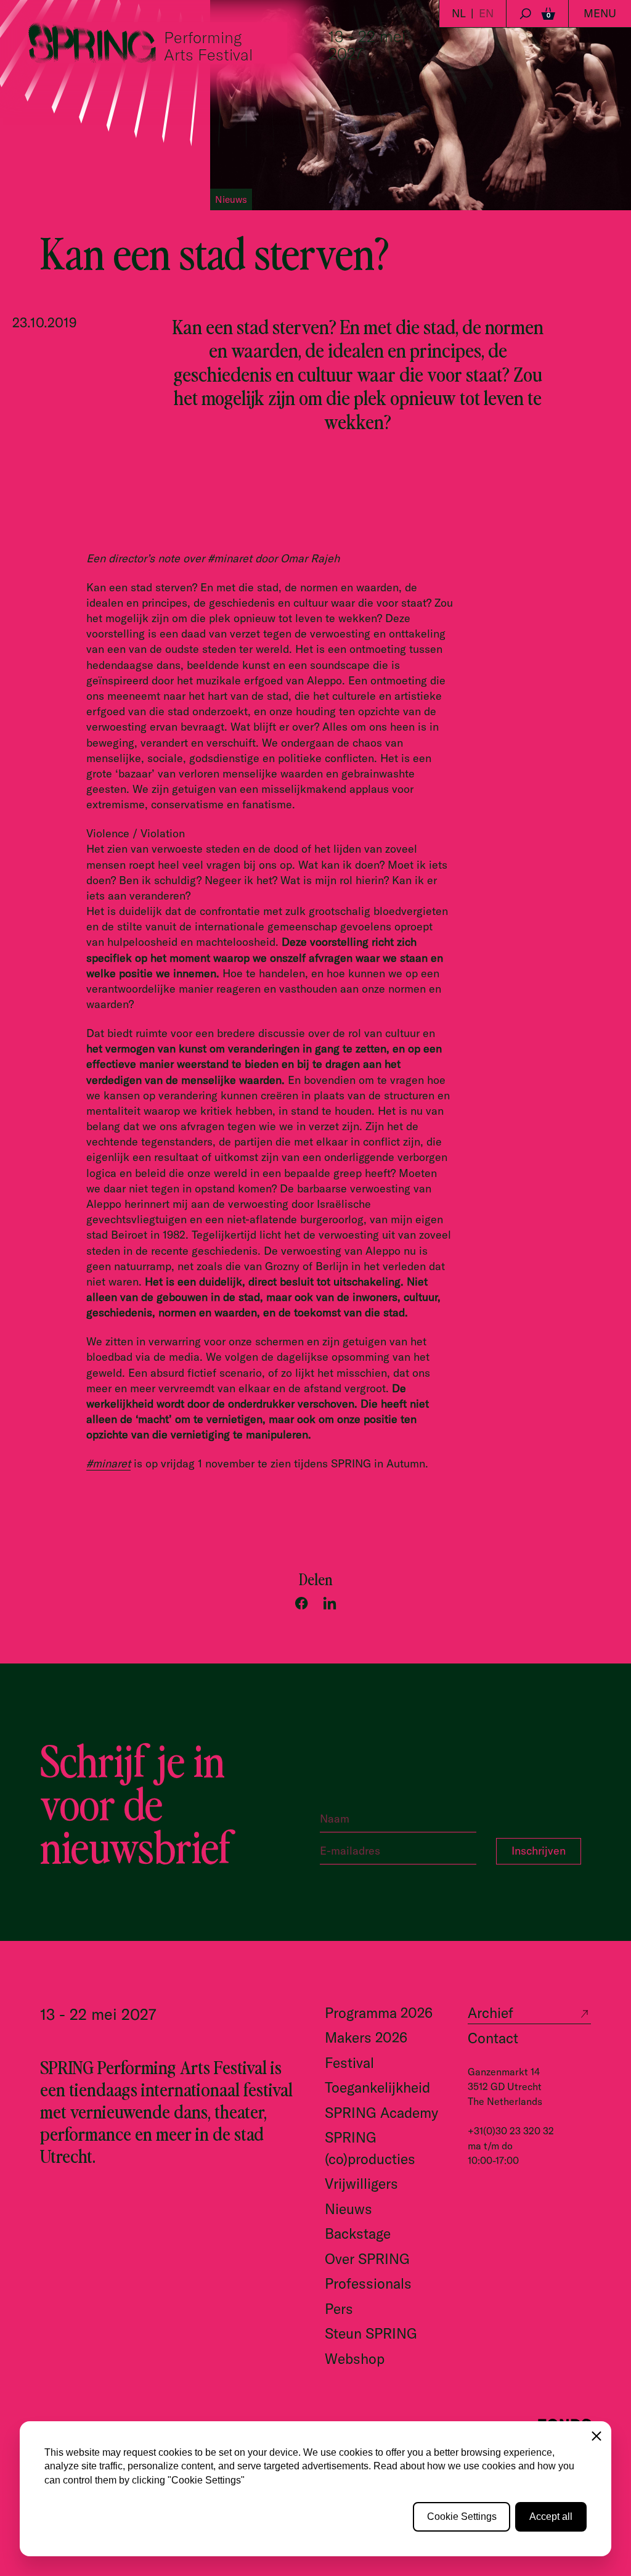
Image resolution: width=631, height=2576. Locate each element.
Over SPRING (367, 2259)
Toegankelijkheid (377, 2087)
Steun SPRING (371, 2333)
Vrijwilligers (361, 2184)
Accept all (551, 2517)
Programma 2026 (379, 2013)
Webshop (355, 2359)
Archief (491, 2013)
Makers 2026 (366, 2037)
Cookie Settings (462, 2517)
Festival (349, 2063)
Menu (600, 13)
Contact (493, 2038)
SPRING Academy (381, 2113)
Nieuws (348, 2209)
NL (459, 13)
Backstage (358, 2233)
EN (486, 13)
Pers (339, 2309)
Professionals (368, 2283)
